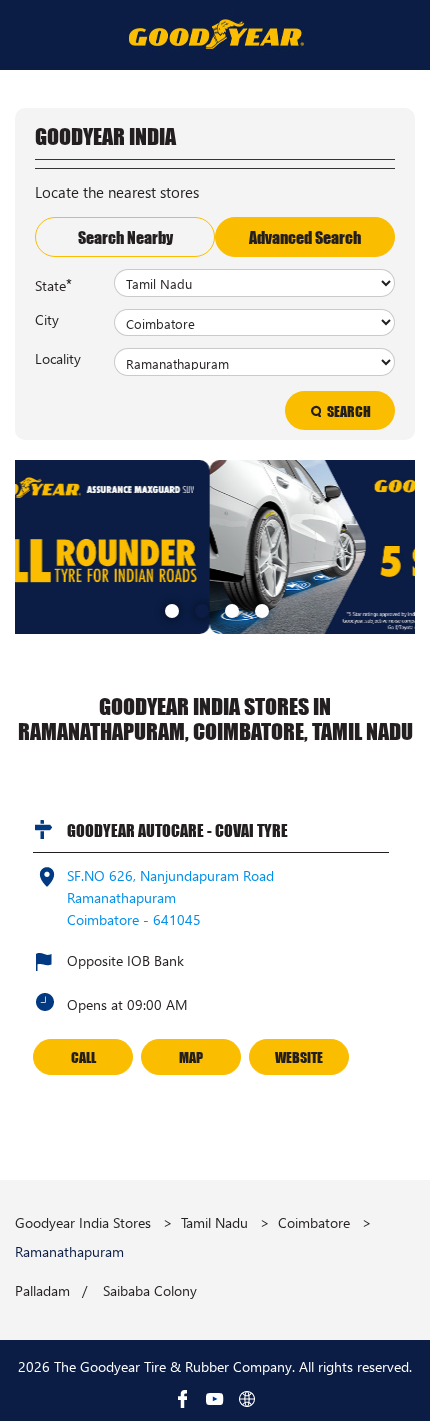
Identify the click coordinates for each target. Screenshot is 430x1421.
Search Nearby (125, 237)
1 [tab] (170, 609)
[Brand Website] (247, 1399)
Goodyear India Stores (85, 1222)
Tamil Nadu (214, 1222)
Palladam (42, 1291)
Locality (58, 358)
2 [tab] (200, 609)
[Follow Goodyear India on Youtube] (215, 1399)
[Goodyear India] (215, 33)
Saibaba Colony (150, 1291)
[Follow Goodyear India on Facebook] (183, 1399)
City (47, 319)
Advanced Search (305, 237)
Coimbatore (314, 1222)
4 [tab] (260, 609)
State (53, 284)
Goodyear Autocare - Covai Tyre (177, 830)
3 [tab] (230, 609)
